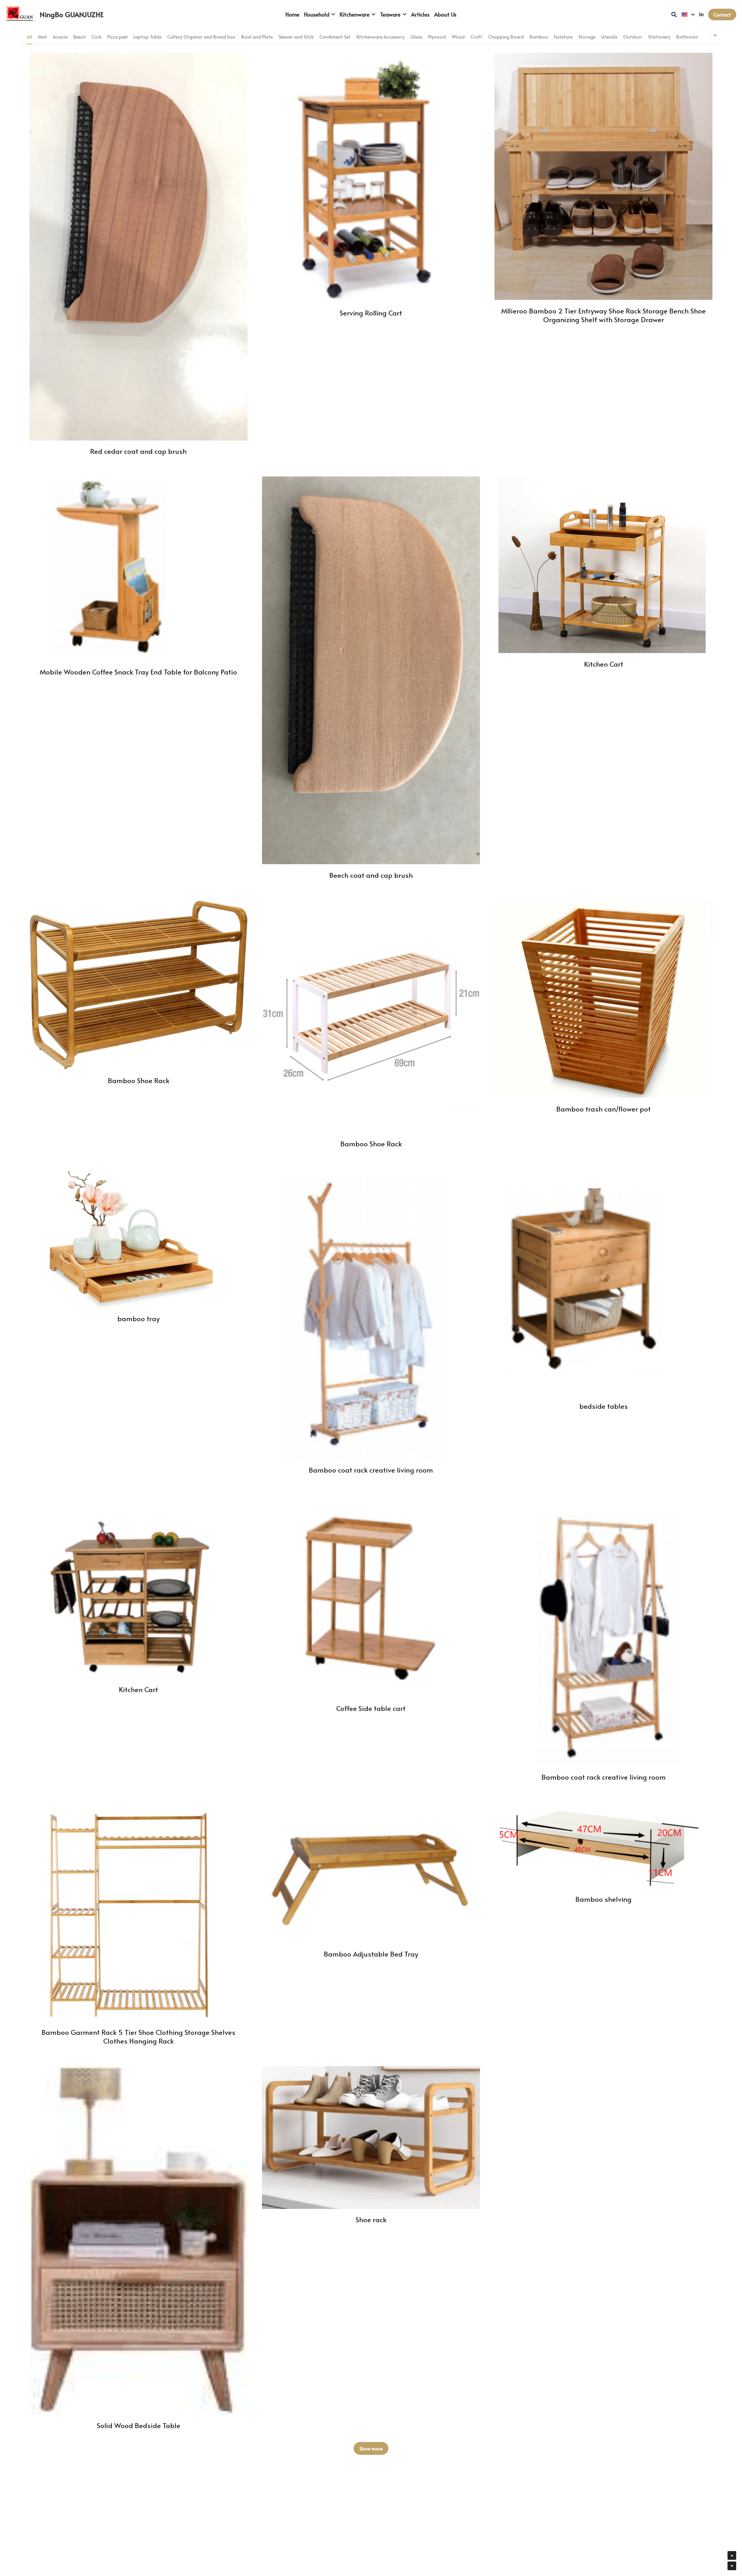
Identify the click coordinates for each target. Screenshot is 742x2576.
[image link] (20, 14)
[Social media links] (701, 14)
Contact (722, 14)
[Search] (674, 14)
